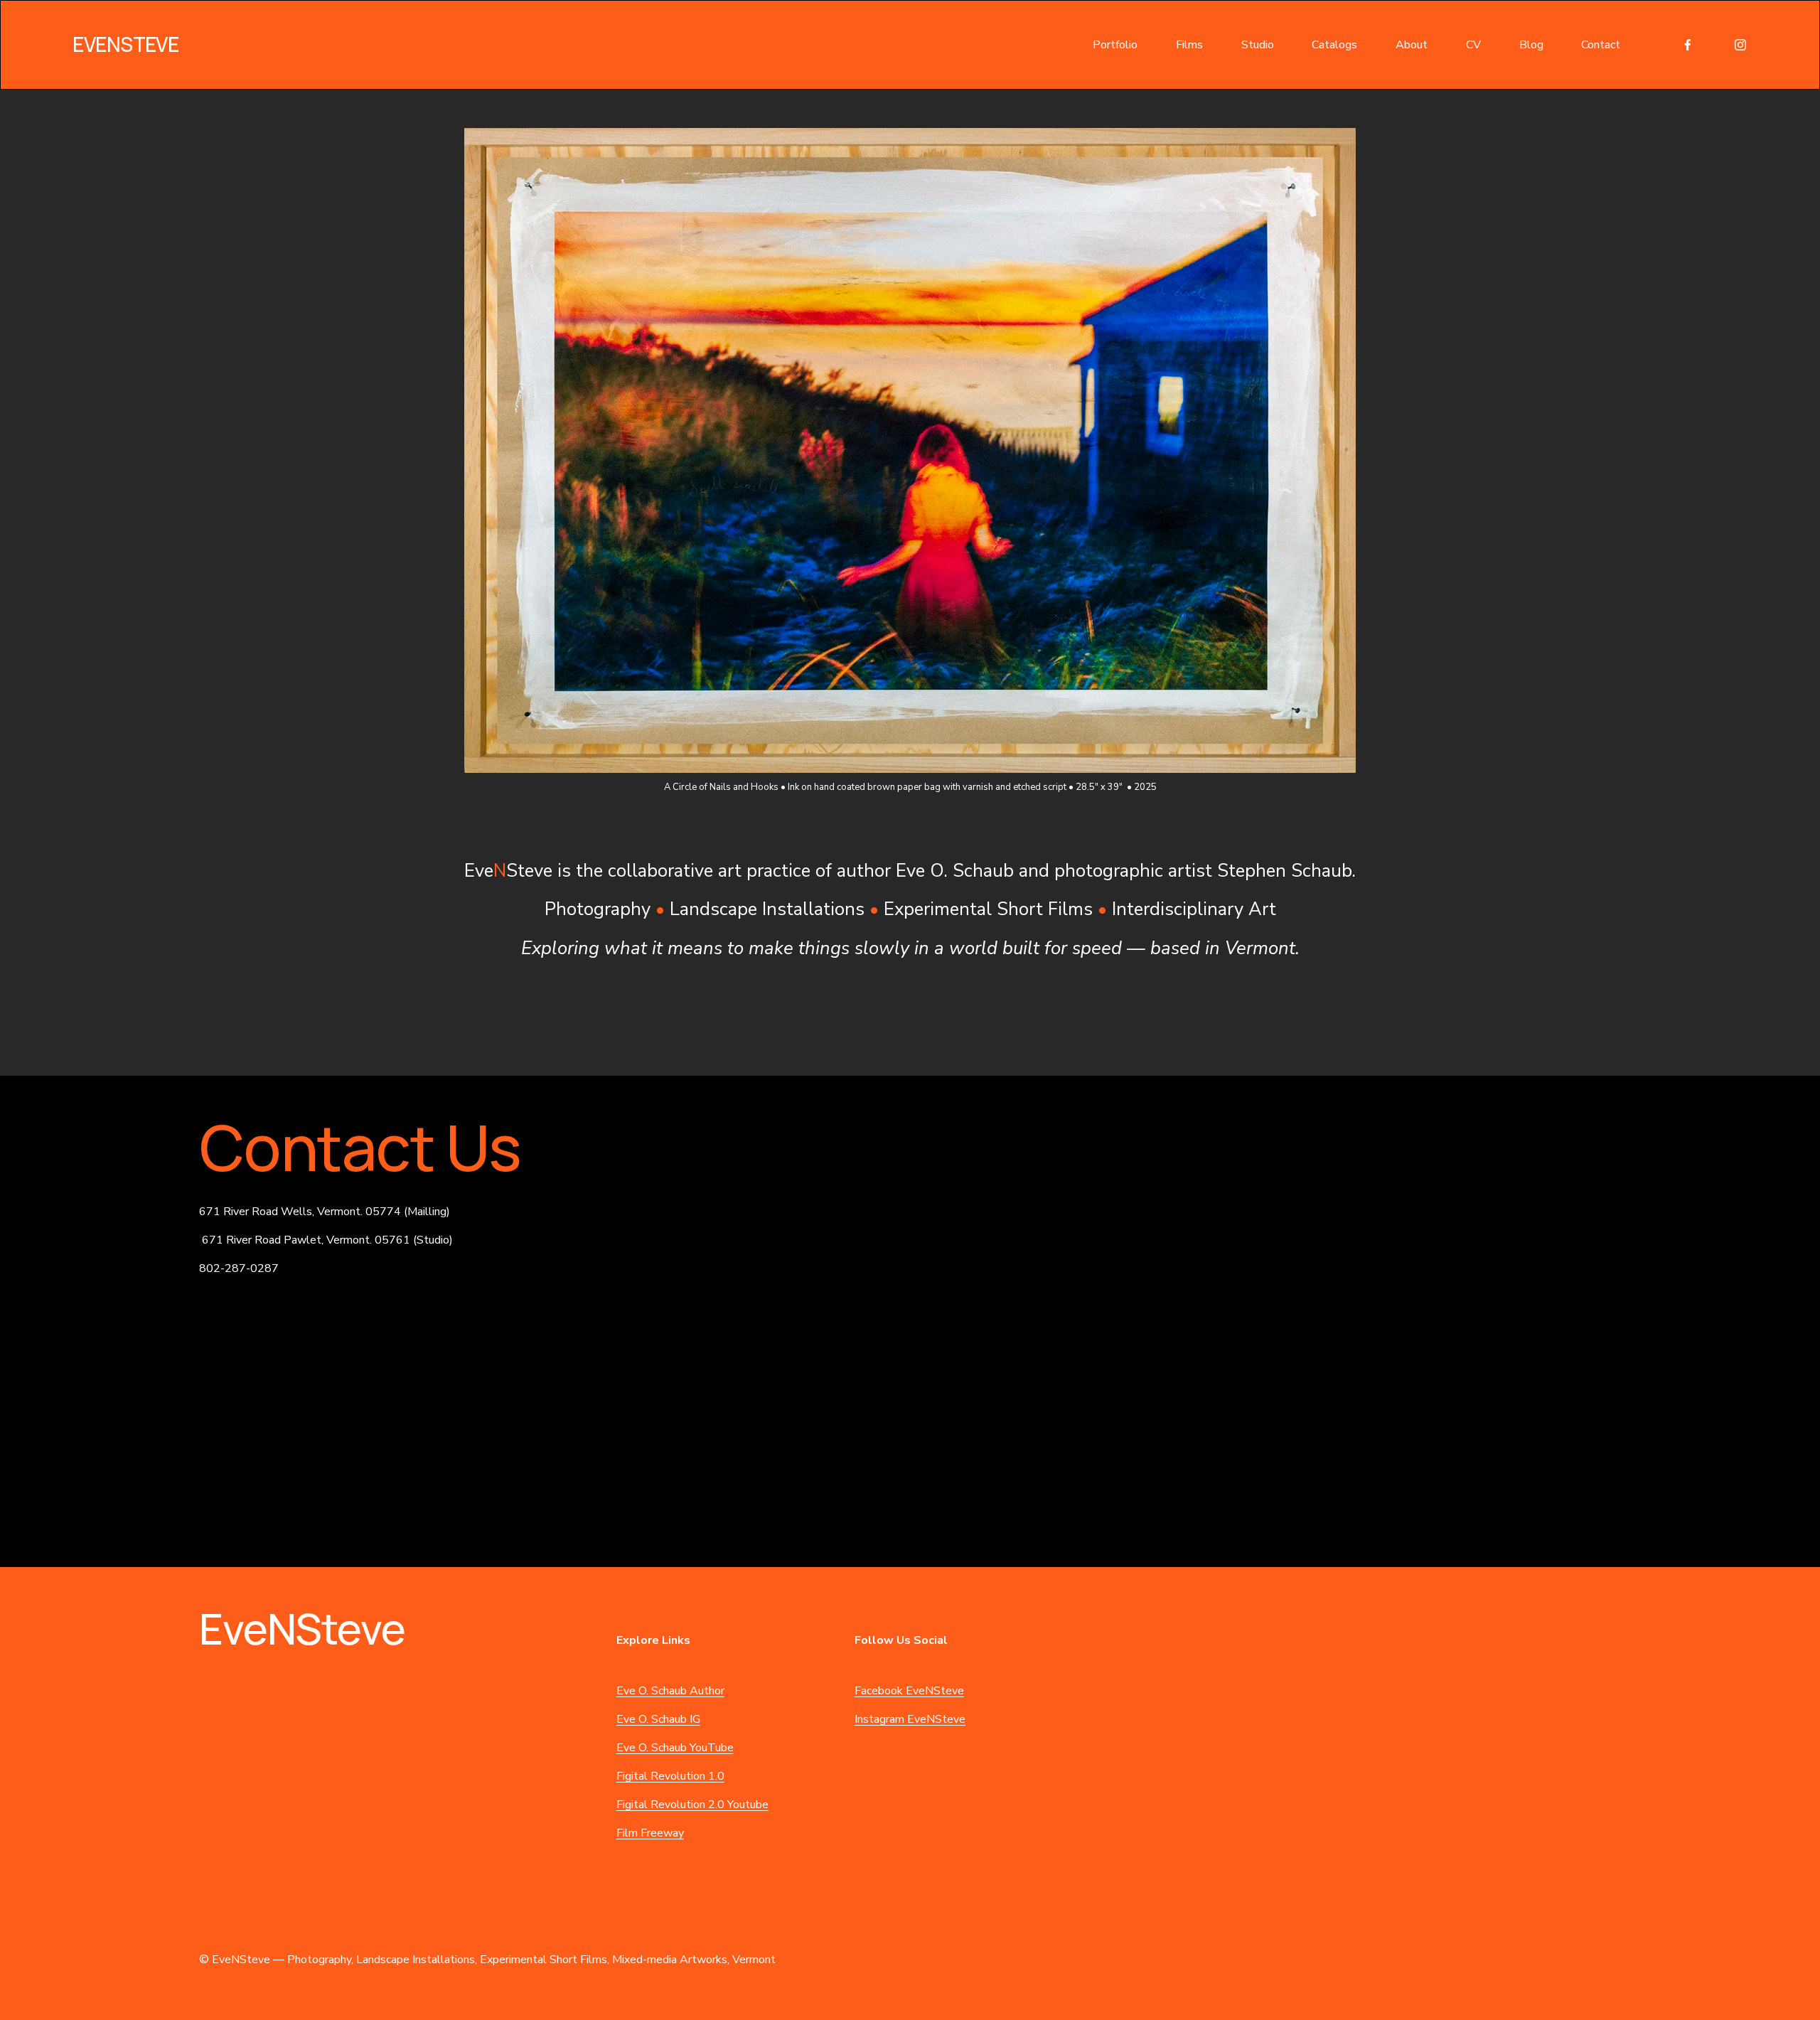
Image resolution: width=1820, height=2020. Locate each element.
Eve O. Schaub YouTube (675, 1748)
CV (1473, 45)
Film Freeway (650, 1833)
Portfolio (1115, 45)
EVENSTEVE (125, 44)
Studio (1258, 45)
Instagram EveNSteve (910, 1719)
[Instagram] (1740, 45)
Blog (1531, 45)
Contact (1601, 45)
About (1412, 45)
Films (1189, 45)
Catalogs (1334, 45)
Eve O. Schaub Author (670, 1691)
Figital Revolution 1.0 (670, 1776)
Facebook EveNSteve (909, 1691)
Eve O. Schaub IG (658, 1719)
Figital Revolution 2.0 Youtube (692, 1805)
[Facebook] (1688, 45)
